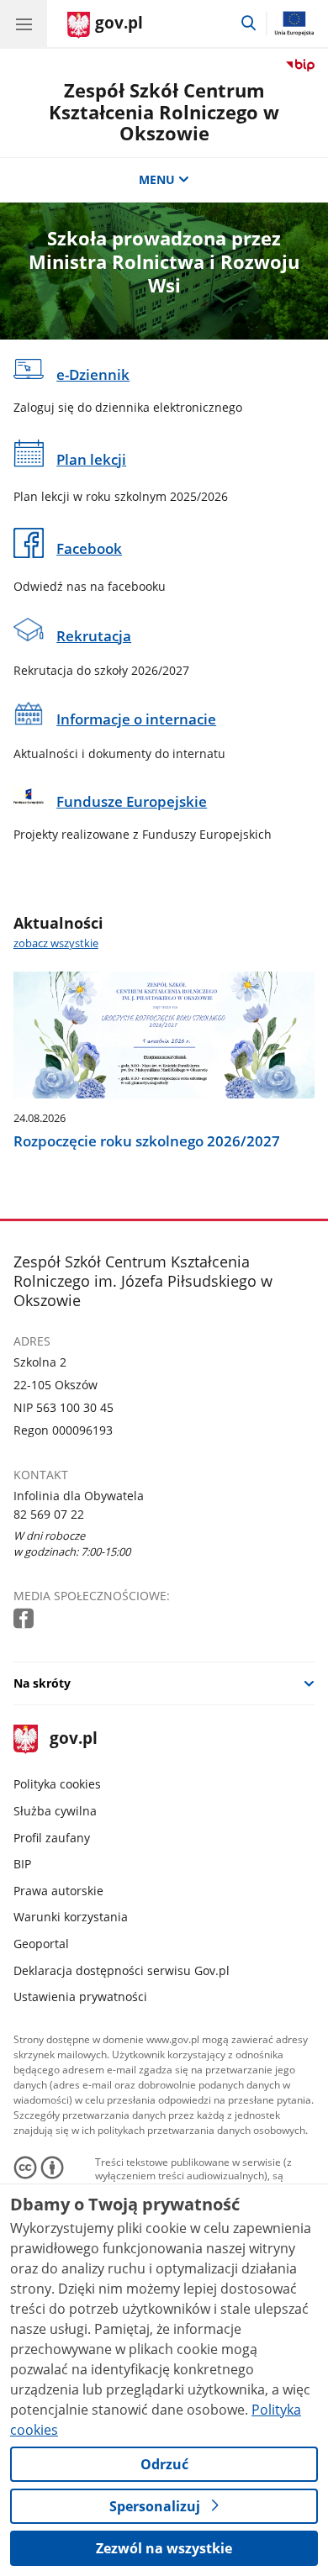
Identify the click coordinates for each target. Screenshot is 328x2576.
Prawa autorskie (58, 1891)
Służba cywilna (55, 1811)
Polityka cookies (57, 1784)
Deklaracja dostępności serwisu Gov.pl (122, 1970)
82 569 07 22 (49, 1514)
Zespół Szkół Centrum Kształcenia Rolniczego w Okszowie (164, 112)
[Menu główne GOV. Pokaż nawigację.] (24, 24)
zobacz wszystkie (56, 943)
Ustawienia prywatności (80, 1997)
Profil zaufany (52, 1838)
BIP (22, 1864)
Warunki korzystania (71, 1917)
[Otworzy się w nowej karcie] (25, 1619)
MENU (157, 179)
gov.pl (73, 1739)
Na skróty (42, 1683)
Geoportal (41, 1944)
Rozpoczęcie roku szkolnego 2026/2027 (147, 1141)
